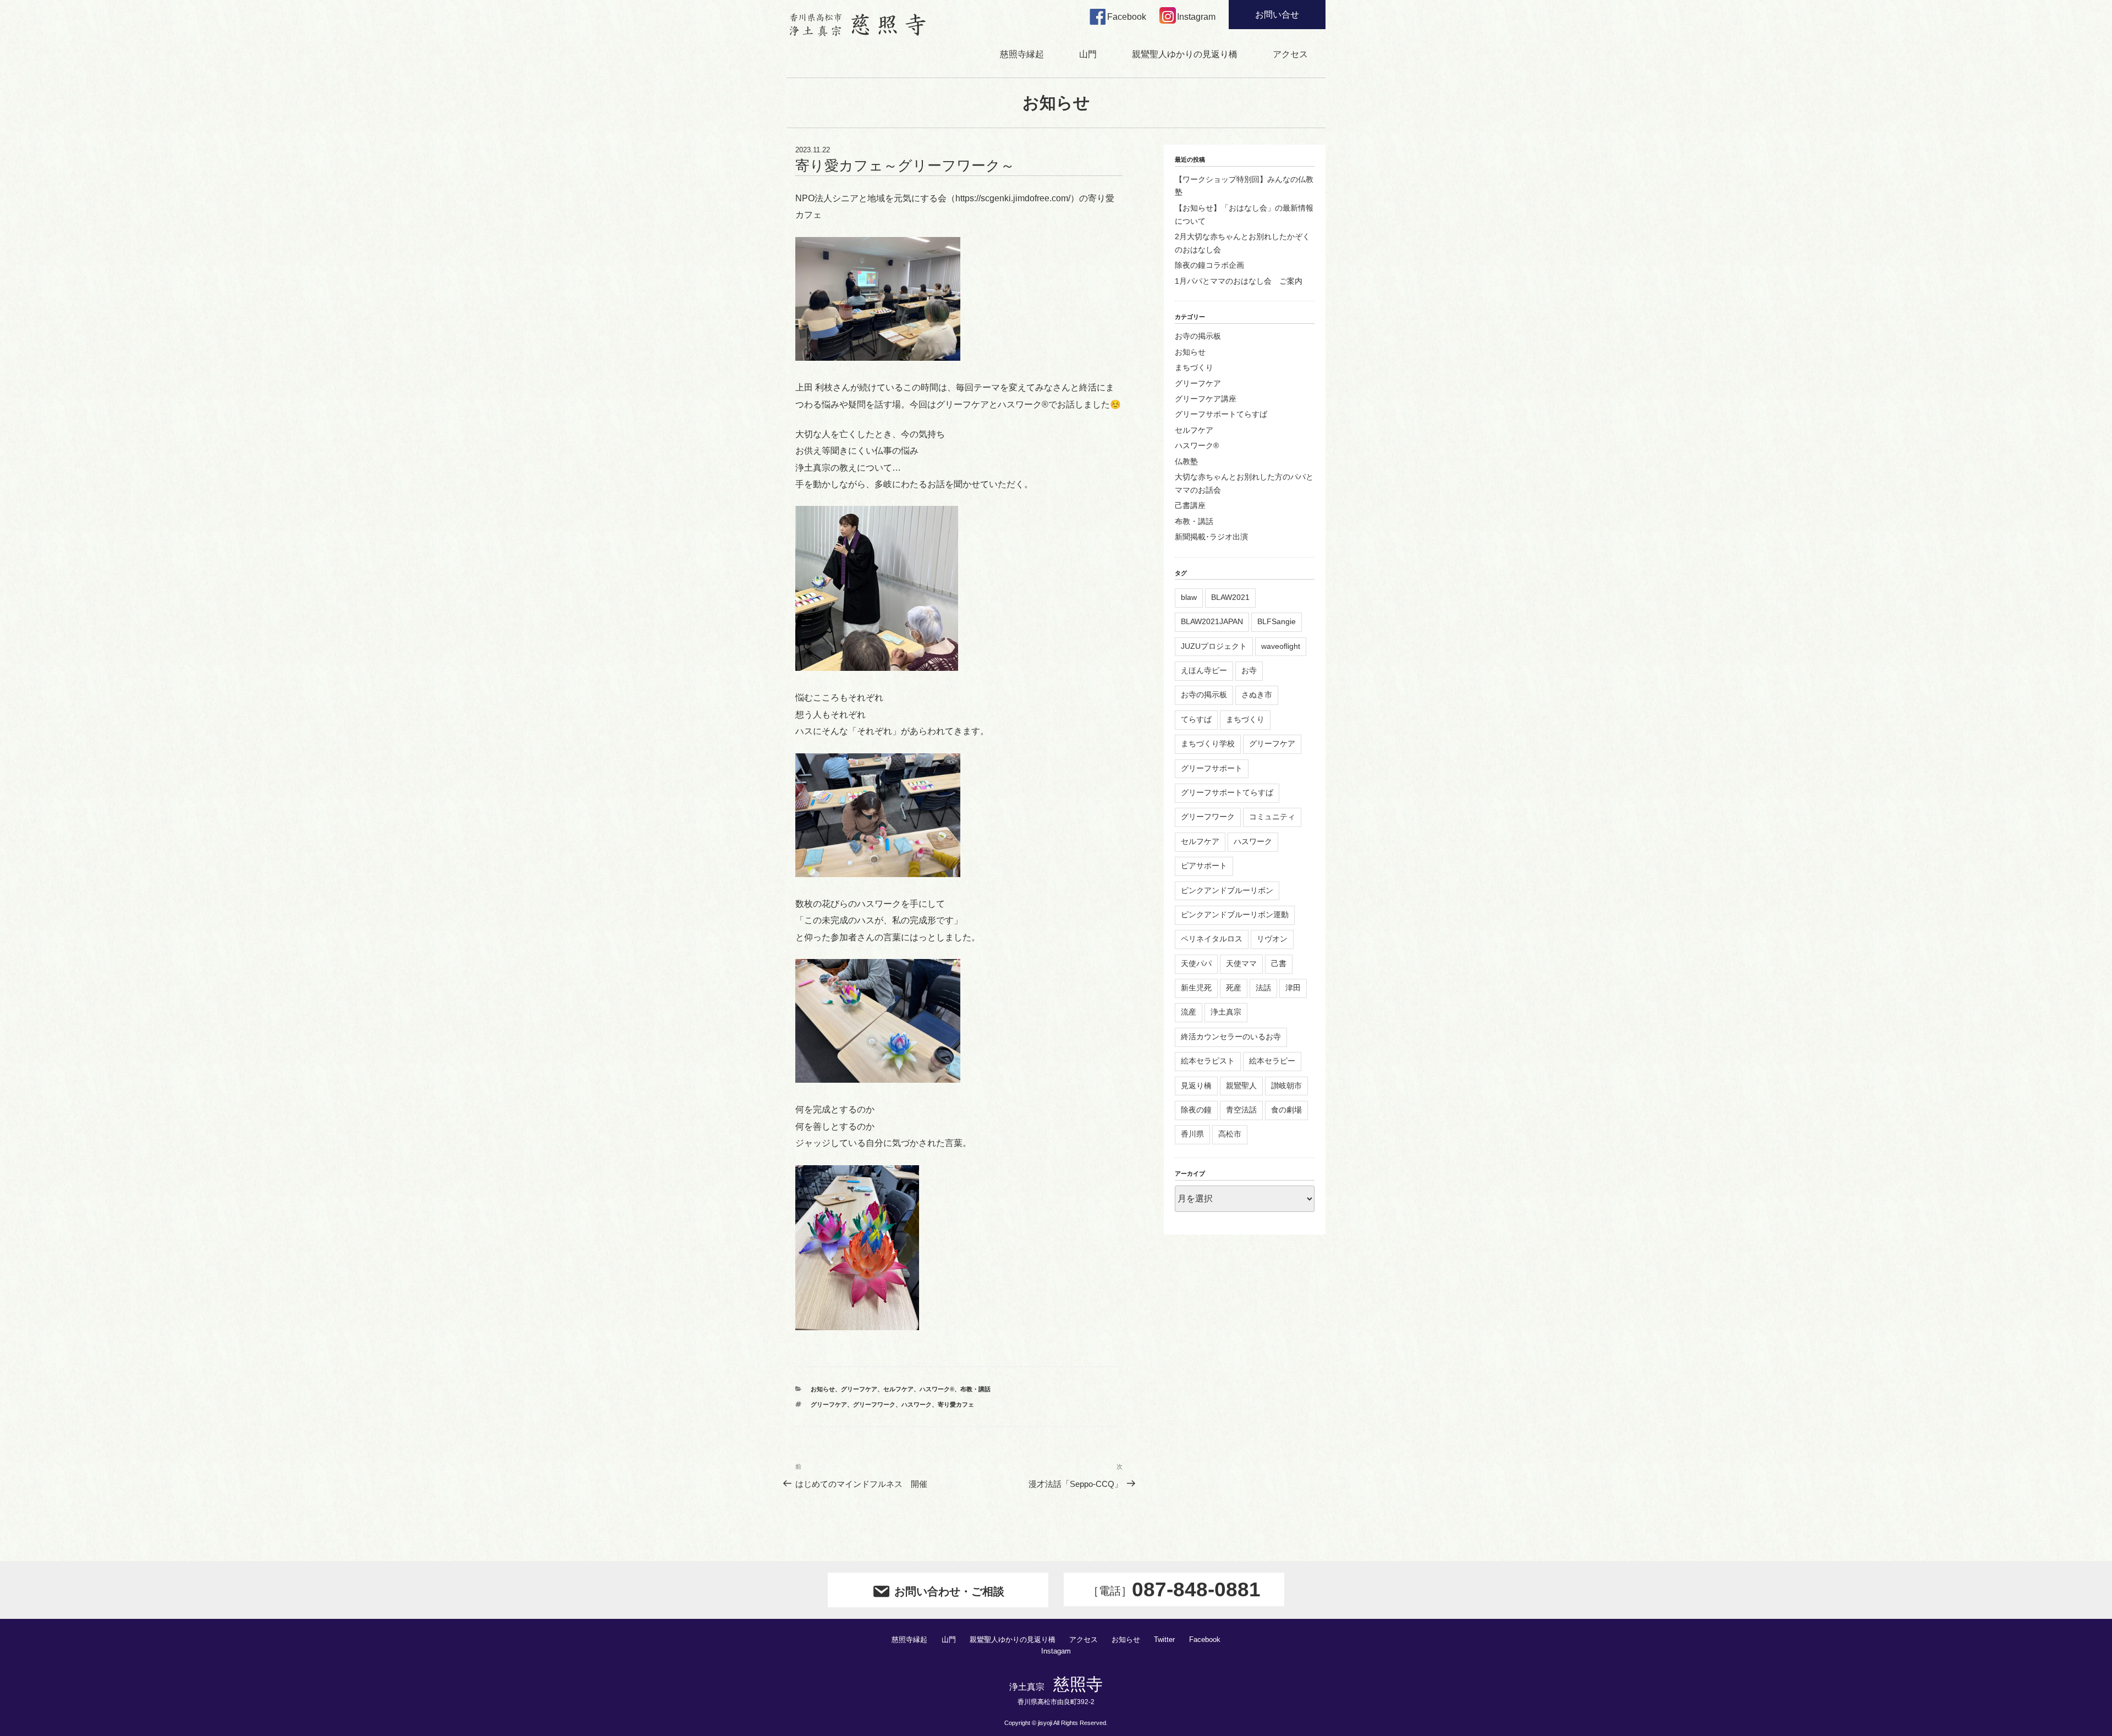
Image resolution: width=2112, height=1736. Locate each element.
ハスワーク (917, 1404)
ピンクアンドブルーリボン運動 (1235, 914)
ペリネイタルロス (1212, 939)
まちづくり (1194, 367)
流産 (1189, 1012)
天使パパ (1196, 963)
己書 (1279, 963)
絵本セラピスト (1208, 1061)
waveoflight (1281, 646)
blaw (1189, 597)
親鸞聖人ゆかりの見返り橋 (1185, 54)
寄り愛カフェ (956, 1404)
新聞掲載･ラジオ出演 (1211, 537)
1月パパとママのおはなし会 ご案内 (1239, 281)
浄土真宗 (1226, 1012)
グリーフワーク (874, 1404)
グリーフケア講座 (1206, 399)
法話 (1263, 988)
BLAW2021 (1230, 597)
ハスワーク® (937, 1389)
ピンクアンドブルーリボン (1227, 890)
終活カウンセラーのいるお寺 (1231, 1037)
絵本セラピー (1272, 1061)
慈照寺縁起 (1022, 54)
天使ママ (1241, 963)
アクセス (1290, 54)
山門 (1088, 54)
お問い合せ (1277, 15)
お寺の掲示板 (1198, 336)
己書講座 (1190, 505)
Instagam (1056, 1651)
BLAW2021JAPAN (1212, 621)
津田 (1293, 988)
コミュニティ (1272, 817)
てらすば (1196, 719)
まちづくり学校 (1208, 743)
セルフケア (898, 1389)
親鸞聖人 (1241, 1085)
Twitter (1164, 1640)
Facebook (1205, 1640)
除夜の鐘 (1196, 1110)
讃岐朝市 (1286, 1085)
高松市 (1230, 1134)
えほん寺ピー (1204, 670)
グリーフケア (859, 1389)
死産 (1234, 988)
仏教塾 (1186, 461)
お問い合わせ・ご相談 (949, 1591)
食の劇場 (1286, 1110)
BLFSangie (1277, 621)
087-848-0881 (1174, 1589)
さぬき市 (1257, 695)
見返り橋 (1196, 1085)
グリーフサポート (1212, 768)
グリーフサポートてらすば (1221, 414)
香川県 (1192, 1134)
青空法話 (1241, 1110)
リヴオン (1272, 939)
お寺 (1249, 670)
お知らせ (823, 1389)
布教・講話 (975, 1389)
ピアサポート (1204, 866)
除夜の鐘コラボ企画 (1209, 265)
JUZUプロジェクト (1214, 646)
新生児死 (1196, 988)
